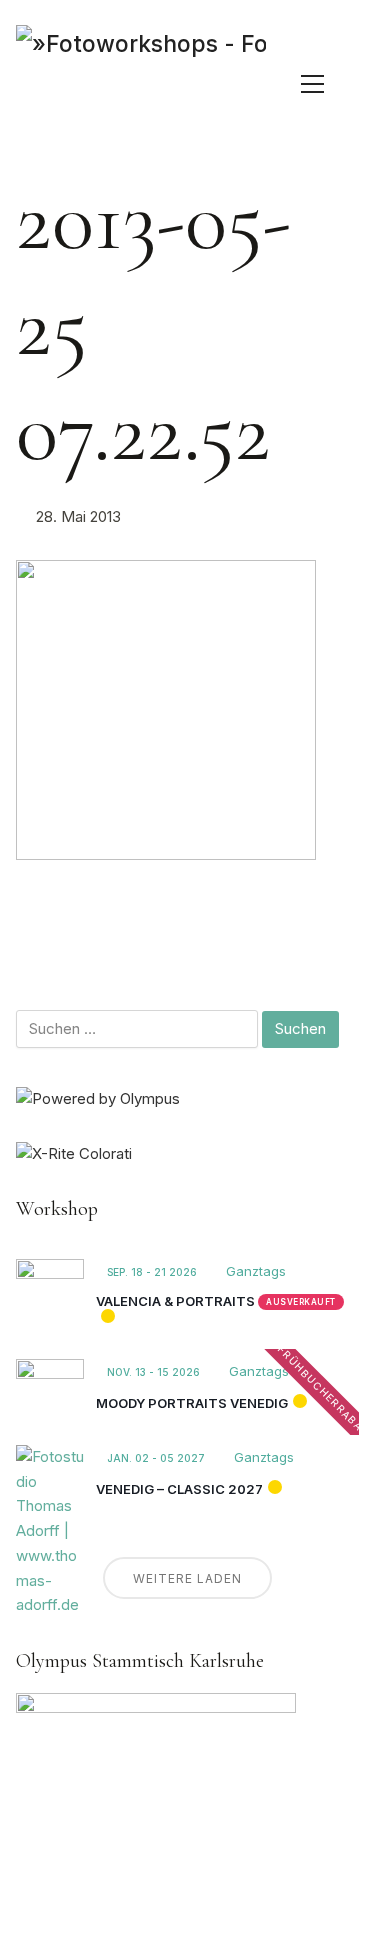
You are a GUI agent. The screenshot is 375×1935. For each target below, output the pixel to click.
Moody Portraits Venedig (192, 1403)
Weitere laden (187, 1578)
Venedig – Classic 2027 (179, 1489)
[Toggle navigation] (312, 84)
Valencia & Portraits (175, 1301)
